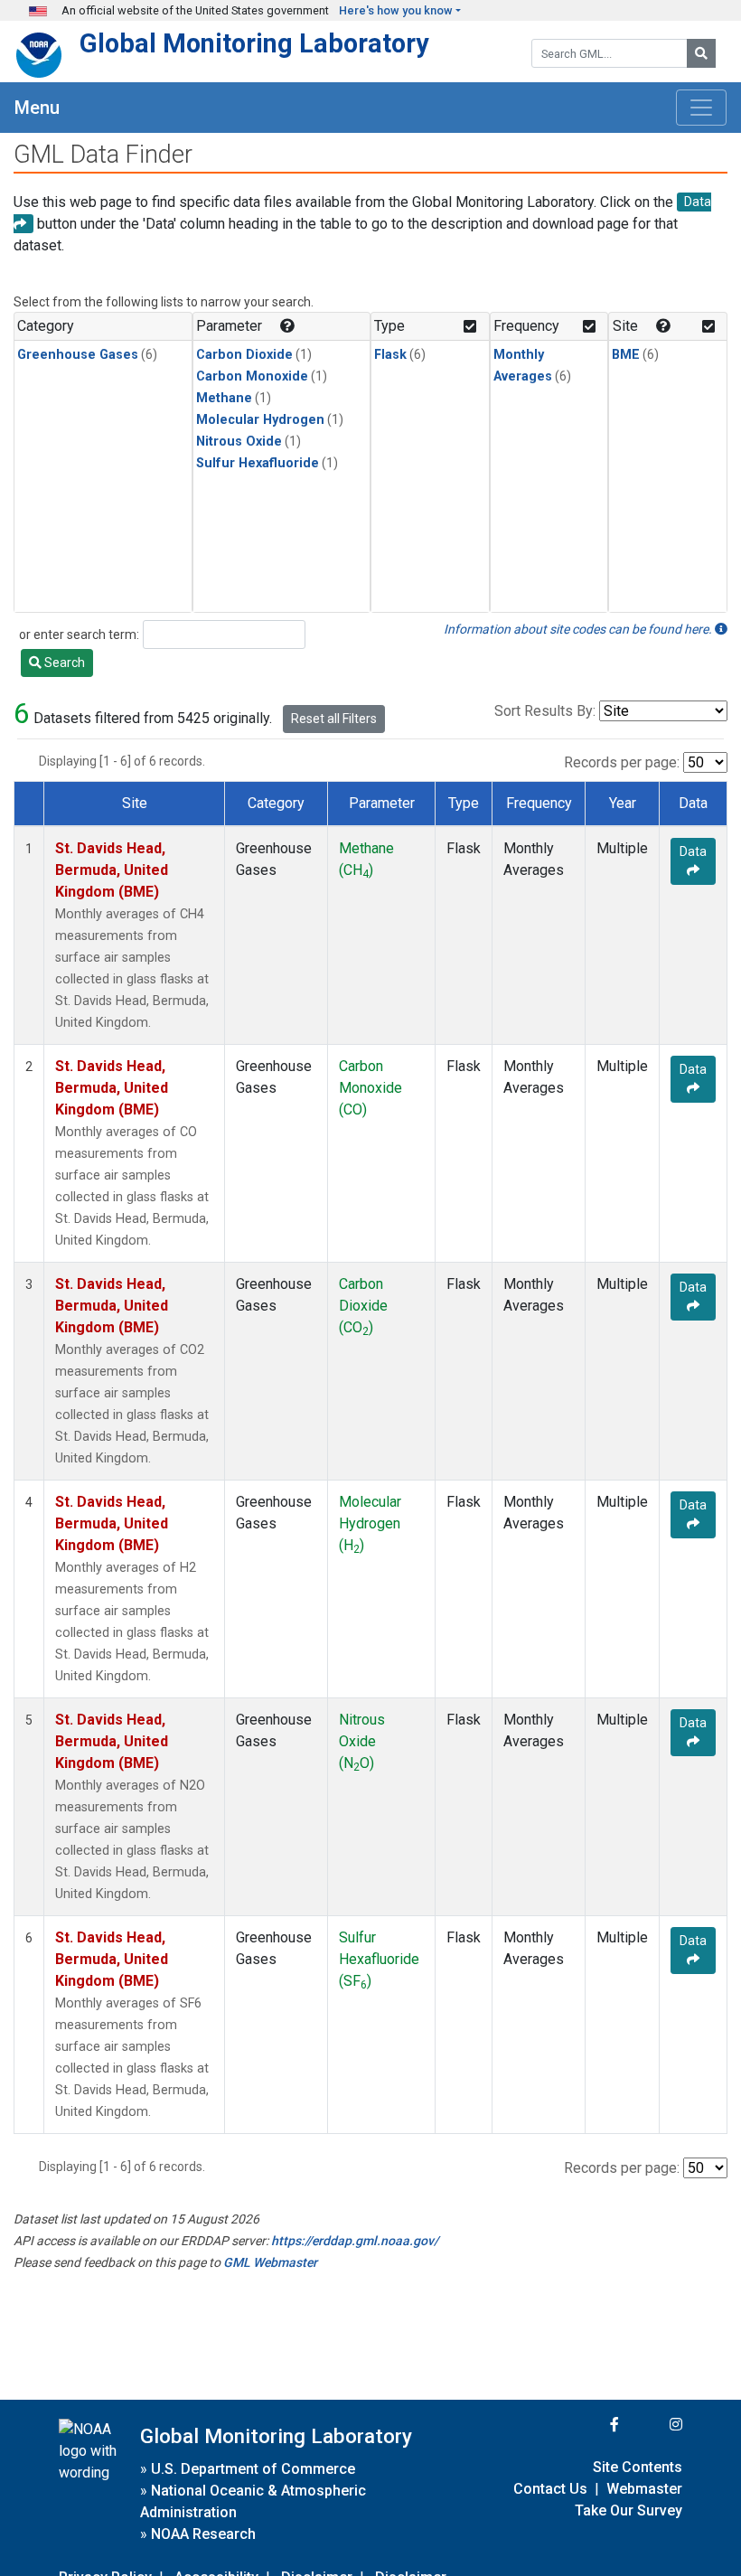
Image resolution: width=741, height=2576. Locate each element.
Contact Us (550, 2489)
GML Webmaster (270, 2262)
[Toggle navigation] (701, 108)
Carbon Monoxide (252, 376)
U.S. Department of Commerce (253, 2469)
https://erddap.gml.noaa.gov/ (355, 2241)
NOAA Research (203, 2534)
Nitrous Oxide (239, 442)
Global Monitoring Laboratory (254, 43)
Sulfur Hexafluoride (258, 463)
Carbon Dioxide (244, 355)
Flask (390, 355)
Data (693, 851)
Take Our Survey (628, 2510)
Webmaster (644, 2489)
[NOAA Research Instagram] (652, 2425)
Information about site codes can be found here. (579, 629)
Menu (37, 108)
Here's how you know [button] (396, 10)
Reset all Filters (334, 719)
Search (63, 663)
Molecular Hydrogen (260, 420)
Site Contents (638, 2467)
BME (626, 355)
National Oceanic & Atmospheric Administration (253, 2501)
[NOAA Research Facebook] (590, 2425)
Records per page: (622, 762)
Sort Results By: (545, 711)
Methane (224, 398)
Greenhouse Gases (78, 355)
